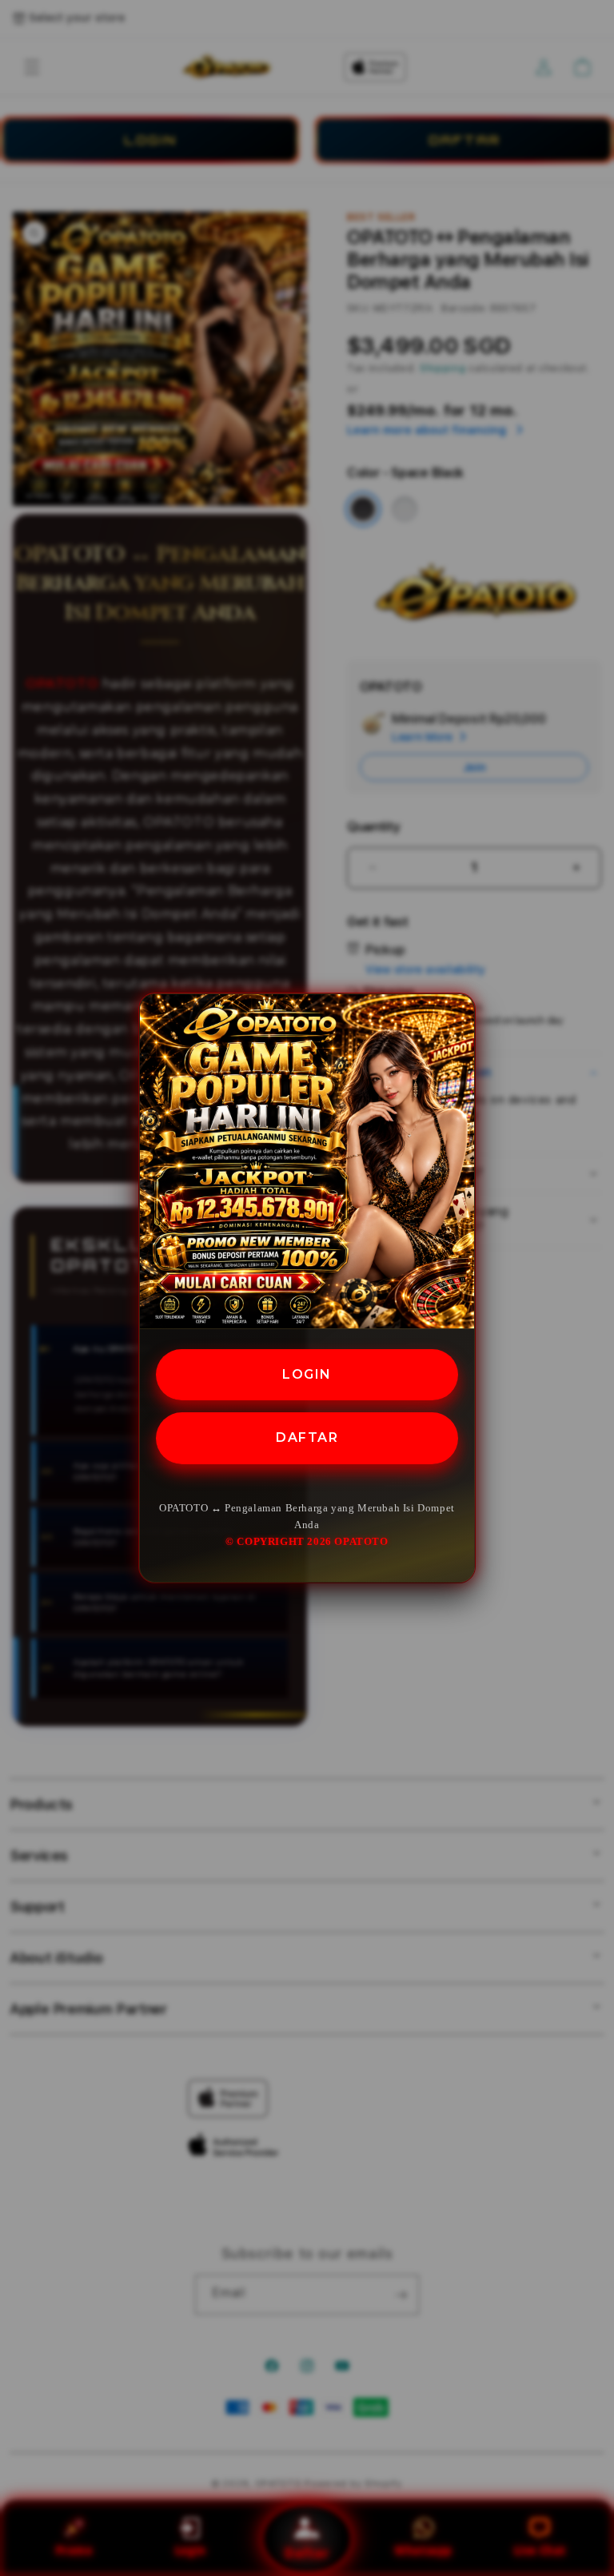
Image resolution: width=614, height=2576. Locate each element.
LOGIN (307, 1374)
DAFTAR (307, 1437)
